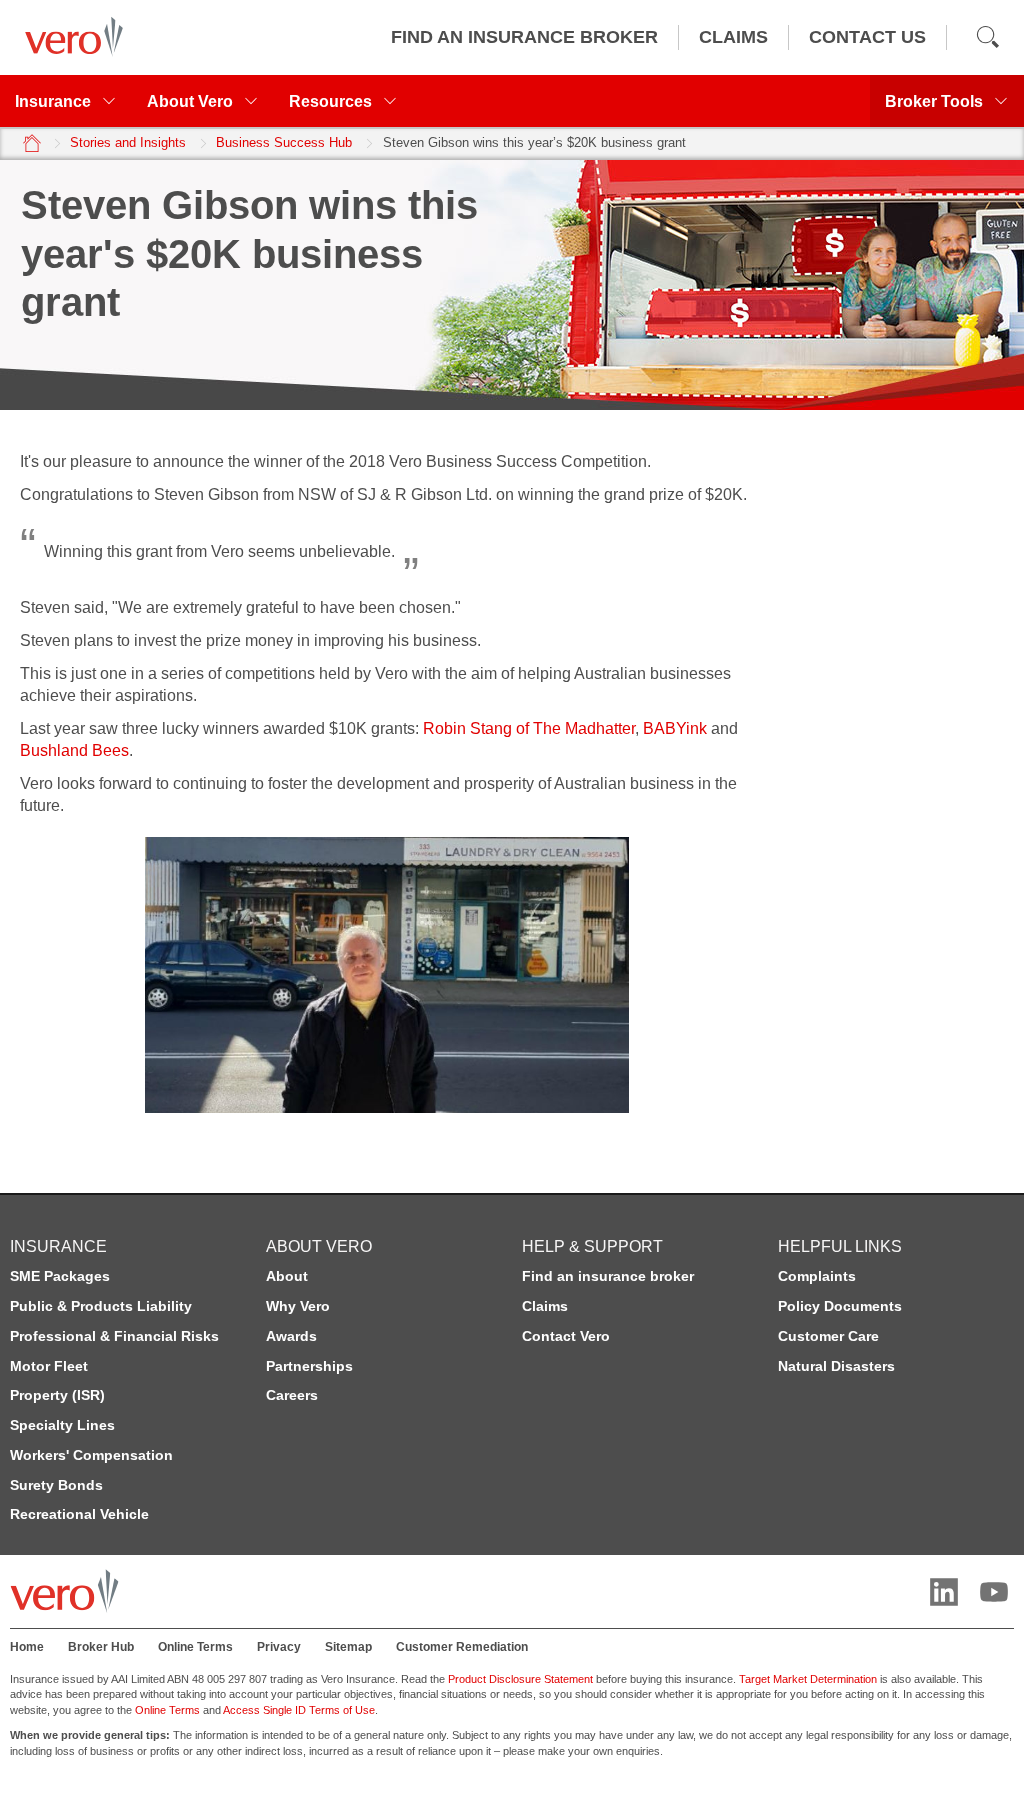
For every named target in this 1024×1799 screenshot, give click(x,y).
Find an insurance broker (608, 1276)
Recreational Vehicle (79, 1514)
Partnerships (309, 1366)
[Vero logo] (69, 37)
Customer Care (828, 1336)
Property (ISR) (57, 1395)
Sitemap (348, 1647)
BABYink (675, 728)
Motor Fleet (49, 1366)
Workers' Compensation (91, 1455)
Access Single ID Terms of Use (299, 1710)
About (287, 1276)
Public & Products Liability (101, 1306)
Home (27, 1647)
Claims (545, 1306)
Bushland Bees (74, 750)
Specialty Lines (62, 1425)
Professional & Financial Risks (114, 1336)
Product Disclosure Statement (520, 1679)
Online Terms (195, 1647)
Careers (292, 1395)
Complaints (817, 1276)
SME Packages (60, 1276)
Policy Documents (840, 1306)
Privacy (279, 1647)
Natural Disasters (836, 1366)
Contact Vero (566, 1336)
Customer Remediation (462, 1647)
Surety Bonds (56, 1485)
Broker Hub (101, 1647)
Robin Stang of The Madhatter (529, 728)
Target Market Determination (808, 1679)
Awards (291, 1336)
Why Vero (298, 1306)
